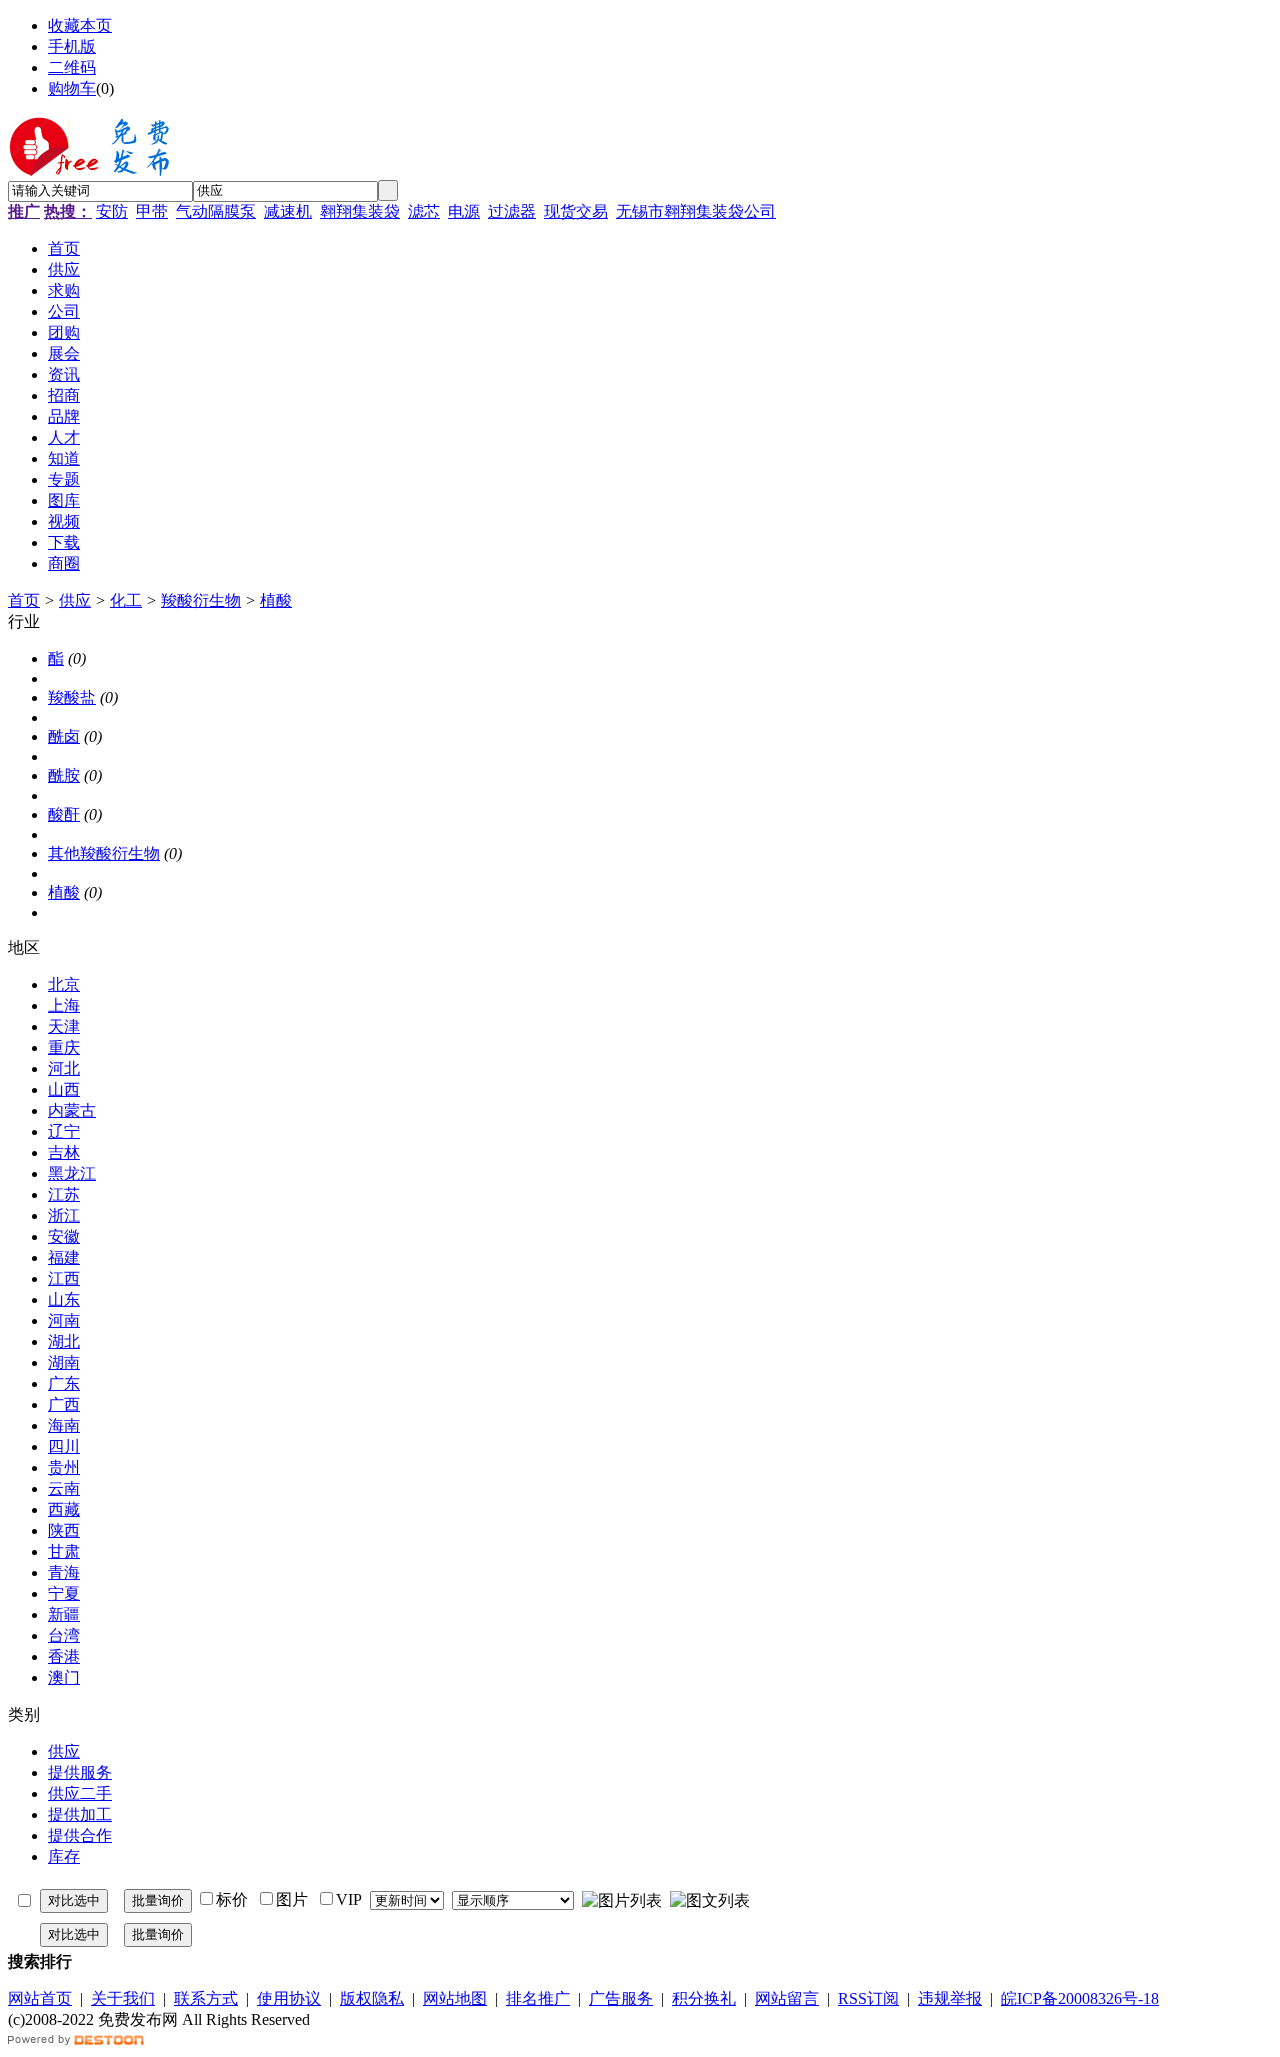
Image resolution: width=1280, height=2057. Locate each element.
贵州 (64, 1467)
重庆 (64, 1047)
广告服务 (621, 1998)
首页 (24, 600)
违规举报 (950, 1998)
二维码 (72, 67)
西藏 (64, 1509)
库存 (64, 1856)
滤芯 (424, 211)
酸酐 (64, 814)
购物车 (72, 88)
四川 (64, 1446)
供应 (75, 600)
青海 (64, 1572)
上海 (64, 1005)
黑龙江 (72, 1173)
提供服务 (80, 1772)
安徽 (64, 1236)
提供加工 (80, 1814)
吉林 (64, 1152)
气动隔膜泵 (216, 211)
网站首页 (40, 1998)
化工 (126, 600)
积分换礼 (704, 1998)
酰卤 (64, 736)
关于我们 (123, 1998)
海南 (64, 1425)
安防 (112, 211)
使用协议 (289, 1998)
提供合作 (80, 1835)
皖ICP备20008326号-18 (1080, 1998)
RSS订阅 (868, 1998)
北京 (64, 984)
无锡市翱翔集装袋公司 (696, 211)
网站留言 (787, 1998)
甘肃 (64, 1551)
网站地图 (455, 1998)
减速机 (288, 211)
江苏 (64, 1194)
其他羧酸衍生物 (104, 853)
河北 (64, 1068)
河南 (64, 1320)
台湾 (64, 1635)
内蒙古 (72, 1110)
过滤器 (512, 211)
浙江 (64, 1215)
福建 (64, 1257)
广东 (64, 1383)
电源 (464, 211)
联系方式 (206, 1998)
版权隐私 (372, 1998)
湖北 (64, 1341)
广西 (64, 1404)
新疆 (64, 1614)
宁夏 (64, 1593)
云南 (64, 1488)
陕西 (64, 1530)
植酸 (276, 600)
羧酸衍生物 (201, 600)
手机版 (72, 46)
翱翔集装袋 (360, 211)
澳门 (64, 1677)
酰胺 (64, 775)
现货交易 (576, 211)
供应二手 (80, 1793)
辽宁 (64, 1131)
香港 (64, 1656)
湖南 (64, 1362)
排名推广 (538, 1998)
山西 (64, 1089)
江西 (64, 1278)
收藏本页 (80, 25)
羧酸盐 (72, 697)
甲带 (152, 211)
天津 (64, 1026)
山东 (64, 1299)
